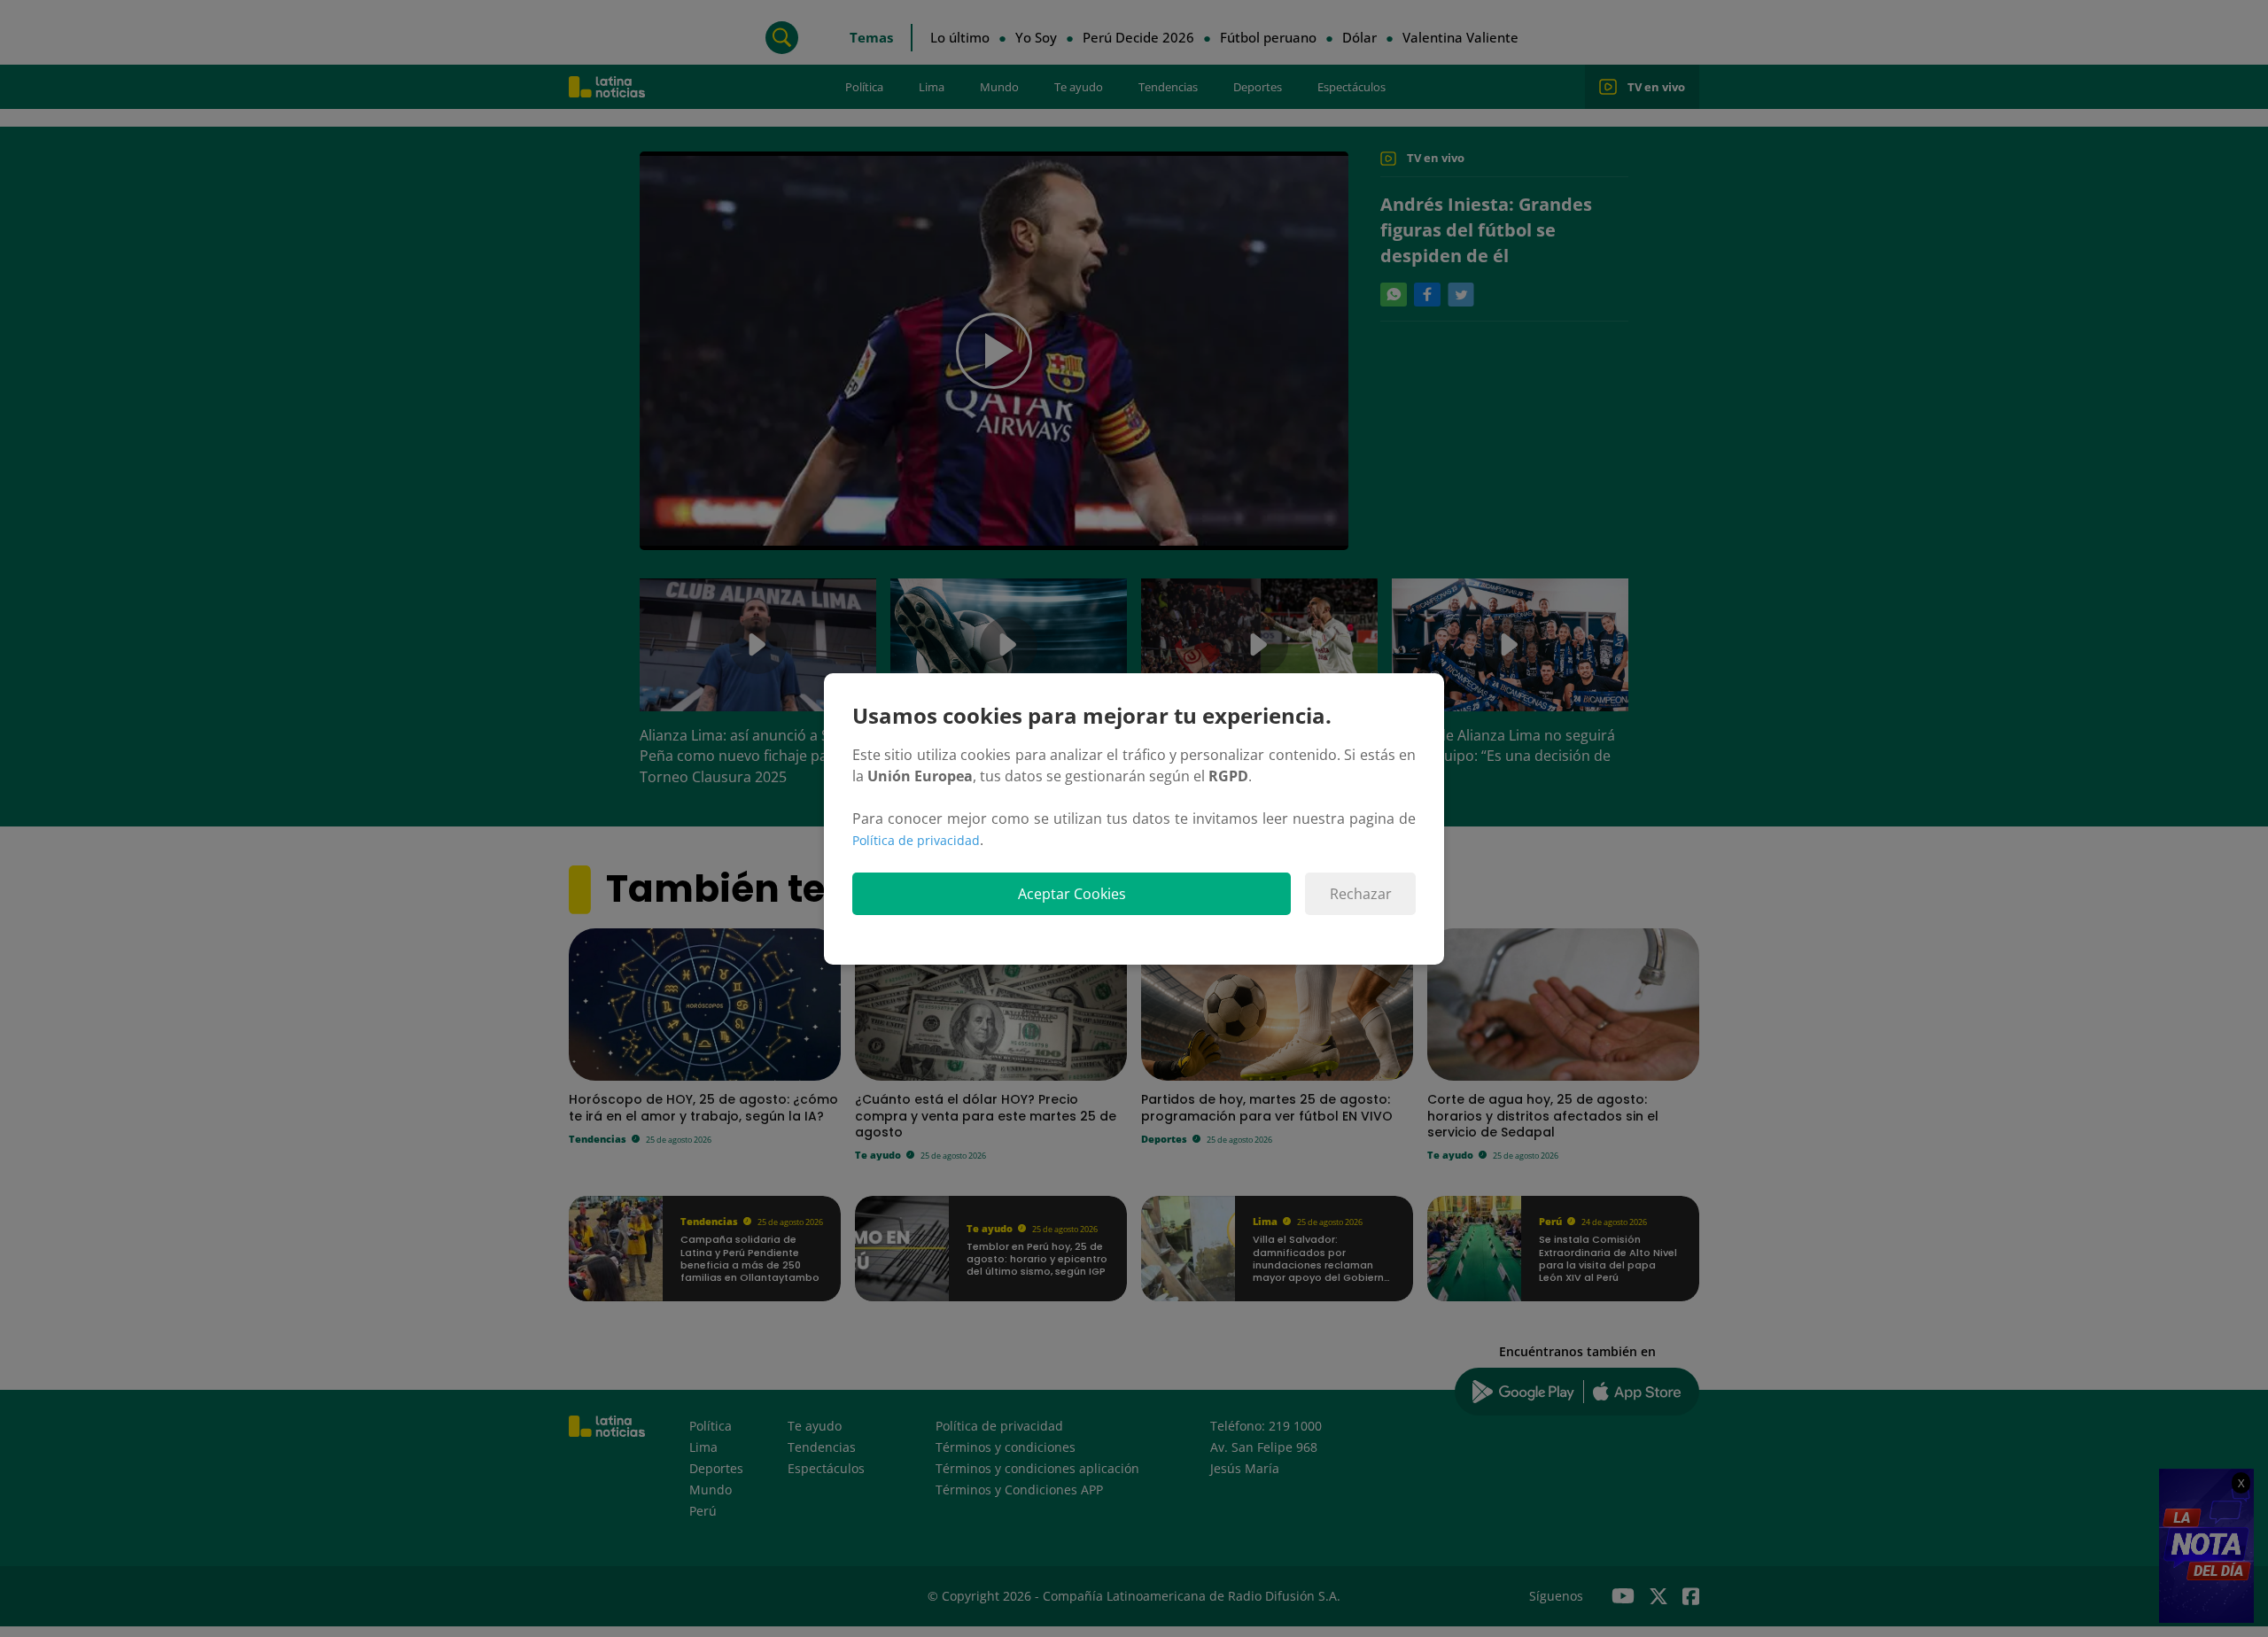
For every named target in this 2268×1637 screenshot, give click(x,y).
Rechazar (1361, 894)
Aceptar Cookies (1072, 894)
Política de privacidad (916, 840)
